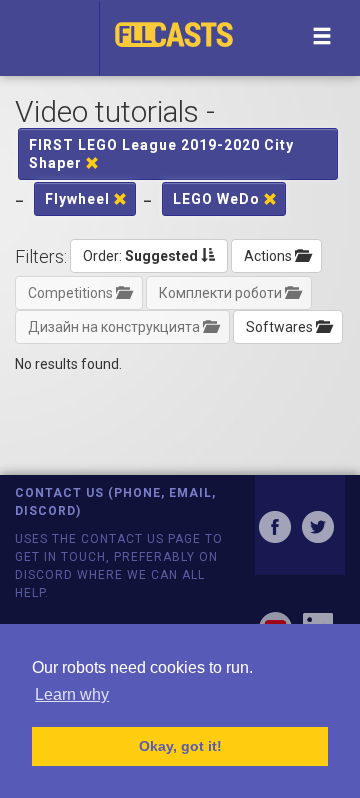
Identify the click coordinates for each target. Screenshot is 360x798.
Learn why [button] (72, 694)
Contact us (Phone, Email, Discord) (115, 501)
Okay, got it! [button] (180, 746)
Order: (140, 256)
